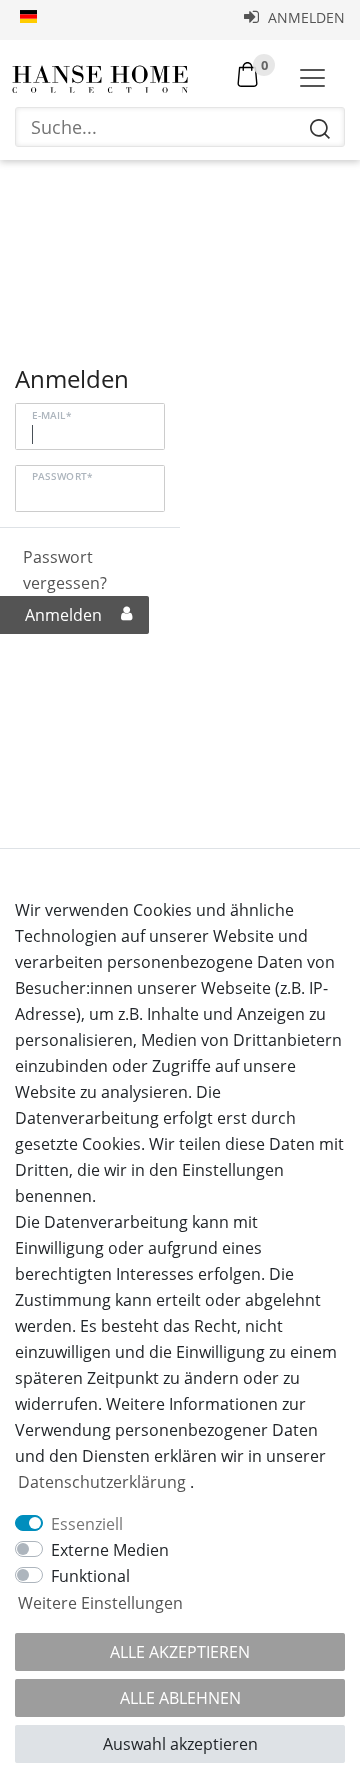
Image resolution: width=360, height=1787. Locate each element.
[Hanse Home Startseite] (100, 79)
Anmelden (304, 17)
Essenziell (87, 1524)
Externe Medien (110, 1550)
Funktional (90, 1576)
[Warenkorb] (247, 73)
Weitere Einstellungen (100, 1603)
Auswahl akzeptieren (180, 1744)
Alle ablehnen (180, 1698)
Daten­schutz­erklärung (102, 1482)
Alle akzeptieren (180, 1652)
